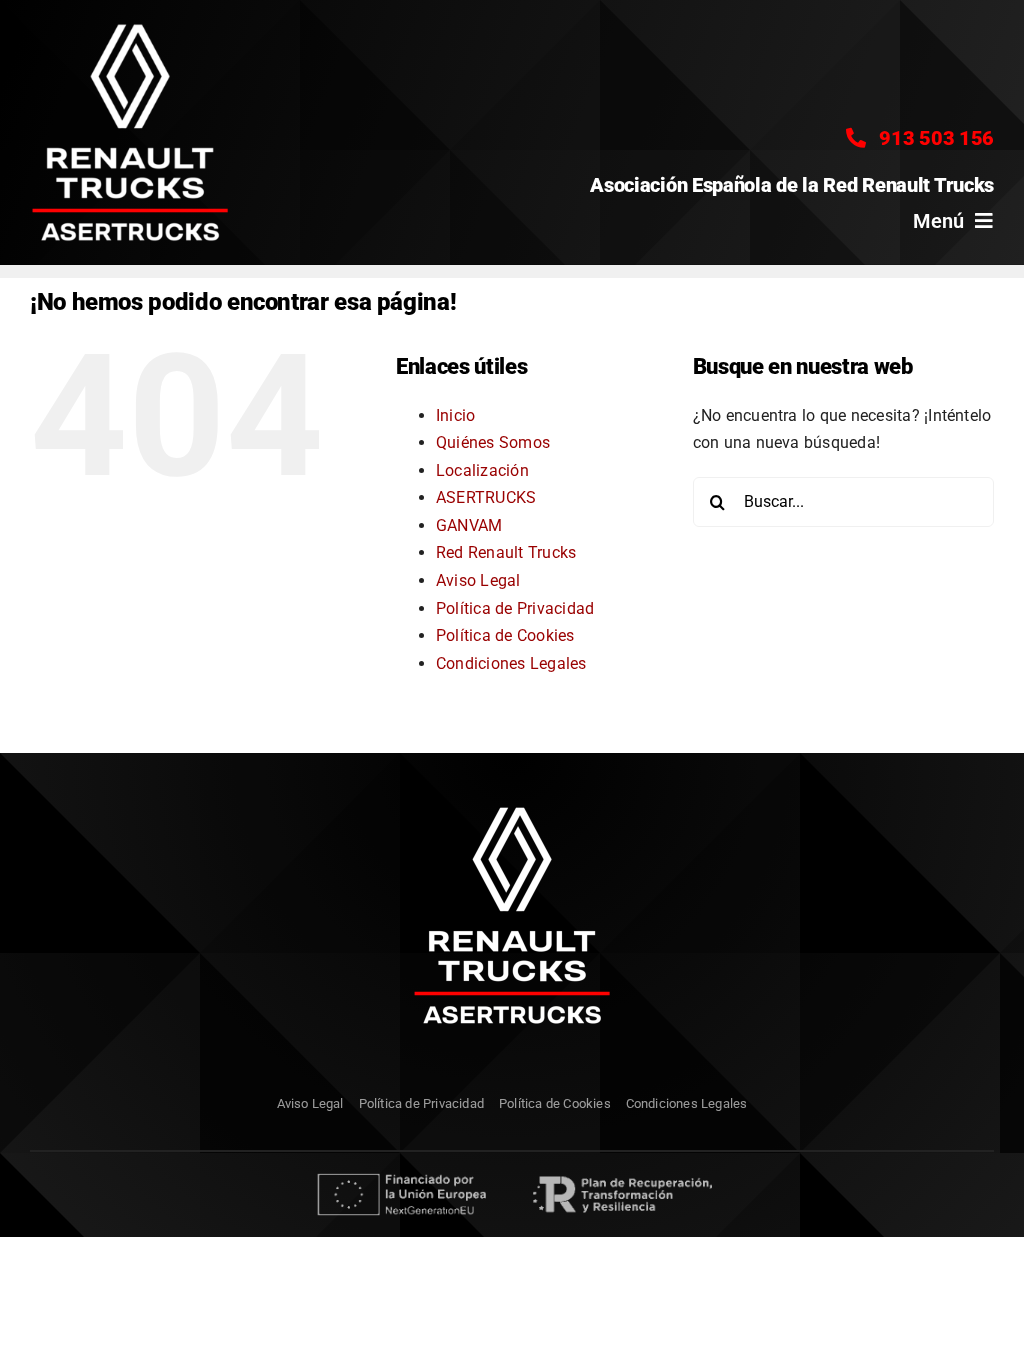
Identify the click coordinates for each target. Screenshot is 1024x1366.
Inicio (455, 415)
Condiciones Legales (511, 663)
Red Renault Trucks (506, 552)
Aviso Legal (478, 580)
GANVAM (469, 525)
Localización (482, 470)
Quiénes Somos (493, 442)
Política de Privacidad (515, 608)
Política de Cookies (505, 635)
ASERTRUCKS (486, 497)
